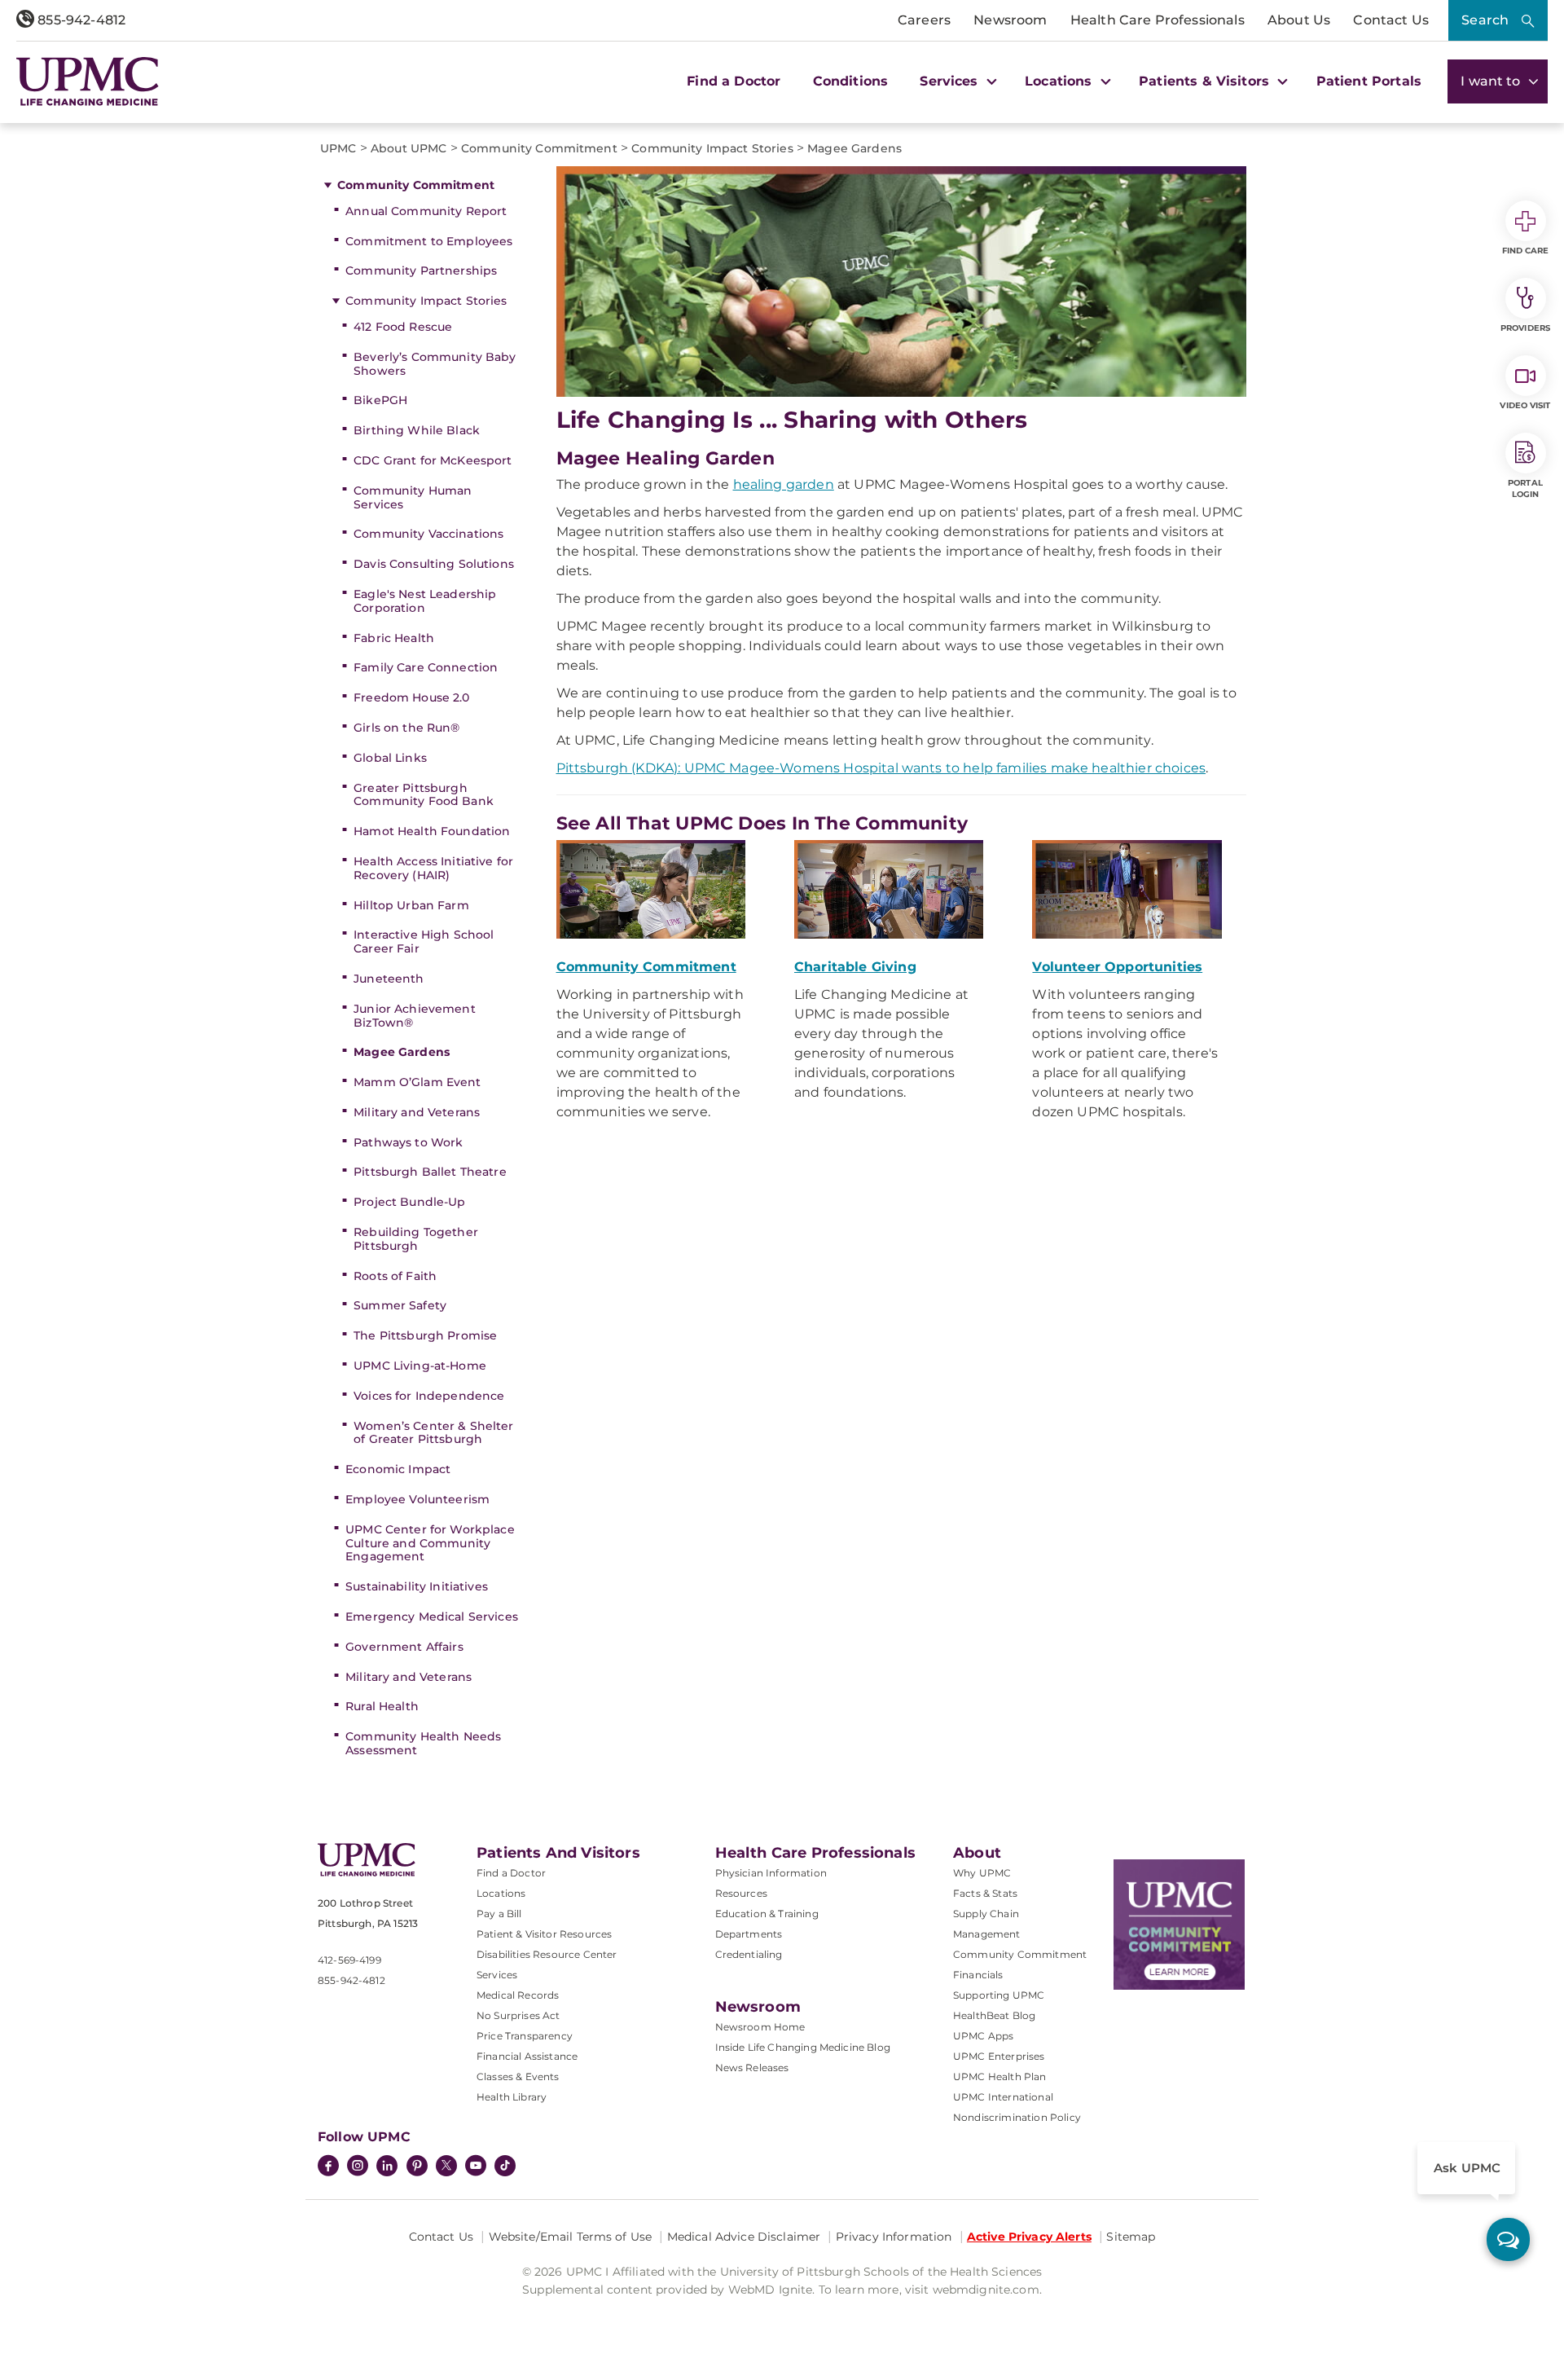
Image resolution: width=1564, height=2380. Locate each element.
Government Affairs (404, 1647)
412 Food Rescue (403, 327)
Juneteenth (389, 979)
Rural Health (382, 1706)
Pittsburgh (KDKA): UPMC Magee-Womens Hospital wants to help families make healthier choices (881, 768)
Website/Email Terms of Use (571, 2237)
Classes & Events (518, 2076)
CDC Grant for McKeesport (433, 460)
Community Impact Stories (426, 301)
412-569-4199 (349, 1960)
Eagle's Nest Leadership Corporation (425, 601)
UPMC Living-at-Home (420, 1366)
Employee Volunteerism (417, 1499)
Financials (978, 1975)
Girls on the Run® (406, 728)
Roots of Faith (395, 1276)
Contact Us (1391, 20)
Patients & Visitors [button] (1206, 81)
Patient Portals (1369, 81)
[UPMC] (88, 81)
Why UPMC (982, 1873)
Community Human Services (413, 497)
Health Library (512, 2097)
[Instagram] (358, 2167)
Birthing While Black (417, 430)
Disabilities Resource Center (547, 1954)
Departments (749, 1934)
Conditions (851, 81)
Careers (924, 20)
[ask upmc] (1508, 2239)
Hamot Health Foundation (432, 831)
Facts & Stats (985, 1893)
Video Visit (1525, 405)
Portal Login (1525, 488)
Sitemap (1131, 2237)
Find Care (1526, 251)
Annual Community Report (426, 211)
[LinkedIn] (387, 2167)
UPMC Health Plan (1000, 2076)
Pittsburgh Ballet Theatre (430, 1172)
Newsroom (1010, 20)
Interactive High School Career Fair (424, 941)
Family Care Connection (426, 667)
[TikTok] (505, 2166)
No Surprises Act (518, 2015)
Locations (501, 1893)
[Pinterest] (417, 2167)
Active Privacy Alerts (1029, 2237)
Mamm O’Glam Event (417, 1082)
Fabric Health (394, 638)
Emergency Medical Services (432, 1617)
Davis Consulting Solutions (434, 564)
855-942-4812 (80, 20)
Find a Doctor (734, 81)
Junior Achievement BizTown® (415, 1016)
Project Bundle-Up (409, 1202)
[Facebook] (328, 2167)
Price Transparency (525, 2036)
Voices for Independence (429, 1396)
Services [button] (951, 81)
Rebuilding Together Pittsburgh (416, 1239)
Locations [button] (1061, 81)
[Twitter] (446, 2166)
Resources (741, 1893)
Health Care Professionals (1158, 20)
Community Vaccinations (428, 534)
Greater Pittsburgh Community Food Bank (424, 795)
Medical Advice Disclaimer (744, 2237)
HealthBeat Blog (994, 2015)
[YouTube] (476, 2167)
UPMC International (1003, 2097)
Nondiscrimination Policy (1017, 2117)
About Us (1299, 20)
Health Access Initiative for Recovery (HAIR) (433, 868)
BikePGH (380, 400)
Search (1485, 20)
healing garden (784, 484)
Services (497, 1975)
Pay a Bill (499, 1914)
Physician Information (771, 1873)
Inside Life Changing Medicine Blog (803, 2047)
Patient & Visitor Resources (544, 1934)
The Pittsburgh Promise (425, 1335)
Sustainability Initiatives (417, 1586)
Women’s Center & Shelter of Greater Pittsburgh (433, 1433)
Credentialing (749, 1954)
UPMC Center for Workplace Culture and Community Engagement (430, 1543)
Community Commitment (416, 185)
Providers (1525, 328)
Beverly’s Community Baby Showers (435, 364)
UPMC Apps (983, 2036)
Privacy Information (894, 2237)
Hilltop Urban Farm (411, 905)
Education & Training (767, 1914)
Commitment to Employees (429, 241)
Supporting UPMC (999, 1995)
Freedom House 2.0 (411, 697)
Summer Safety (400, 1305)
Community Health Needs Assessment (423, 1743)
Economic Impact (398, 1469)
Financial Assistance (527, 2056)
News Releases (752, 2068)
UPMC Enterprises (999, 2056)
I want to (1492, 81)
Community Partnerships (421, 271)
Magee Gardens (402, 1052)
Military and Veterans (417, 1112)
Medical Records (518, 1995)
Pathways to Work (408, 1142)
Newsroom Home (760, 2027)
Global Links (390, 758)
